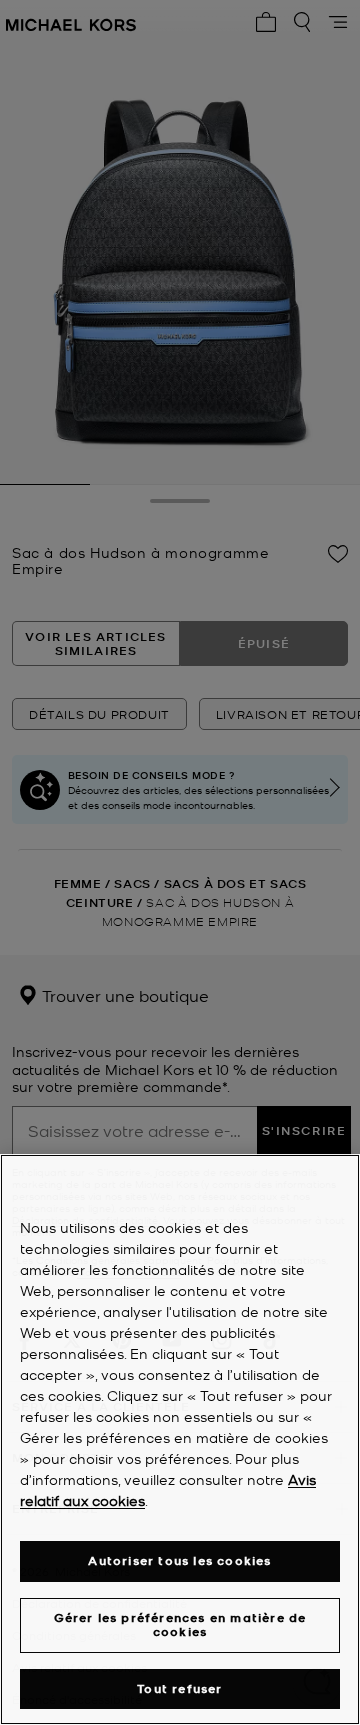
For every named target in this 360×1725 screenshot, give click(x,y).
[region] (180, 1439)
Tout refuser (179, 1688)
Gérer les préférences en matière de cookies (180, 1624)
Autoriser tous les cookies (179, 1560)
